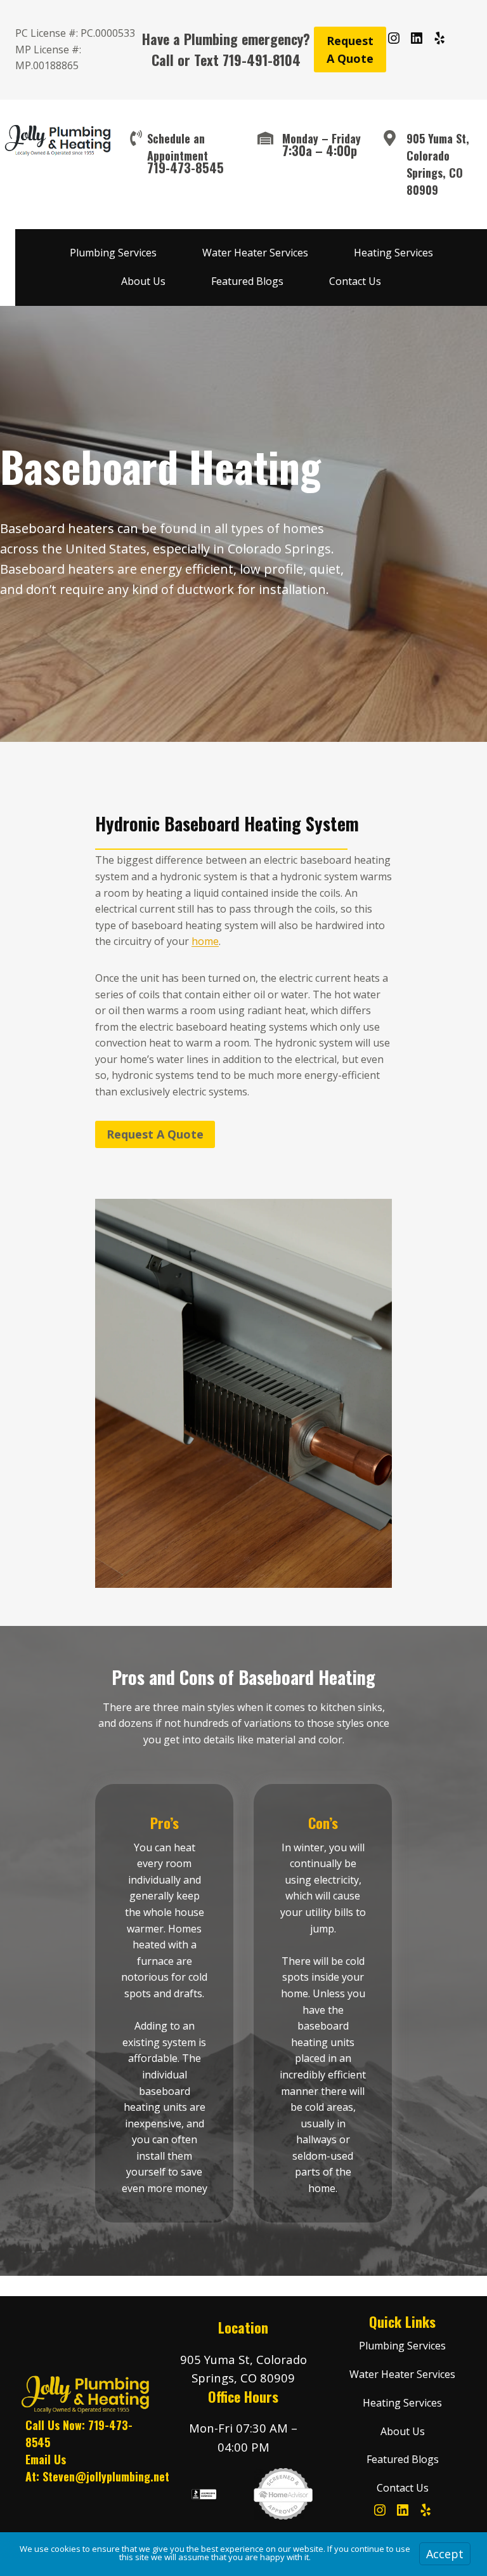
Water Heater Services (255, 253)
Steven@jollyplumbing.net (106, 2476)
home (205, 941)
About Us (143, 281)
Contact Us (355, 281)
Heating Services (393, 253)
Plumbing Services (113, 253)
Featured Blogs (247, 281)
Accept (445, 2554)
